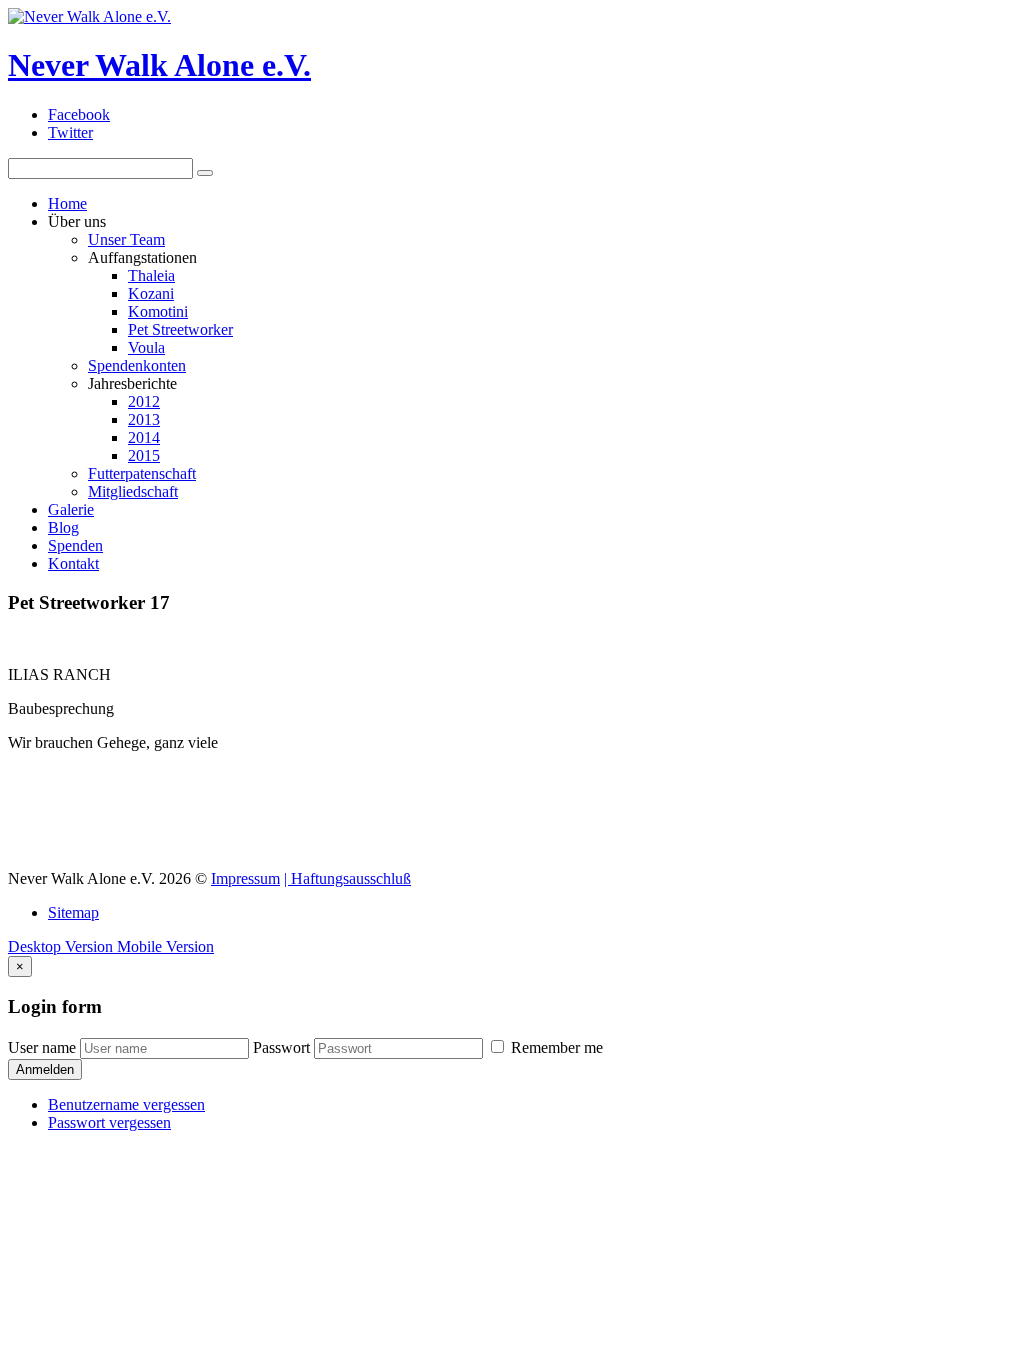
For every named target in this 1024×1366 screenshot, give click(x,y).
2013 (144, 419)
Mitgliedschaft (133, 491)
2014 (144, 437)
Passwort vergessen (109, 1122)
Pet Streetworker (180, 329)
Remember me (555, 1047)
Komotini (158, 311)
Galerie (71, 509)
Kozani (151, 293)
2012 (144, 401)
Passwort (281, 1047)
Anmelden (45, 1069)
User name (42, 1047)
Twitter (70, 132)
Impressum (245, 878)
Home (67, 203)
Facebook (79, 114)
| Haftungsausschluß (347, 878)
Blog (63, 527)
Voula (146, 347)
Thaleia (151, 275)
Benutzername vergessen (126, 1104)
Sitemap (73, 912)
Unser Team (126, 239)
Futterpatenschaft (142, 473)
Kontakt (73, 563)
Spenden (75, 545)
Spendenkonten (137, 365)
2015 (144, 455)
